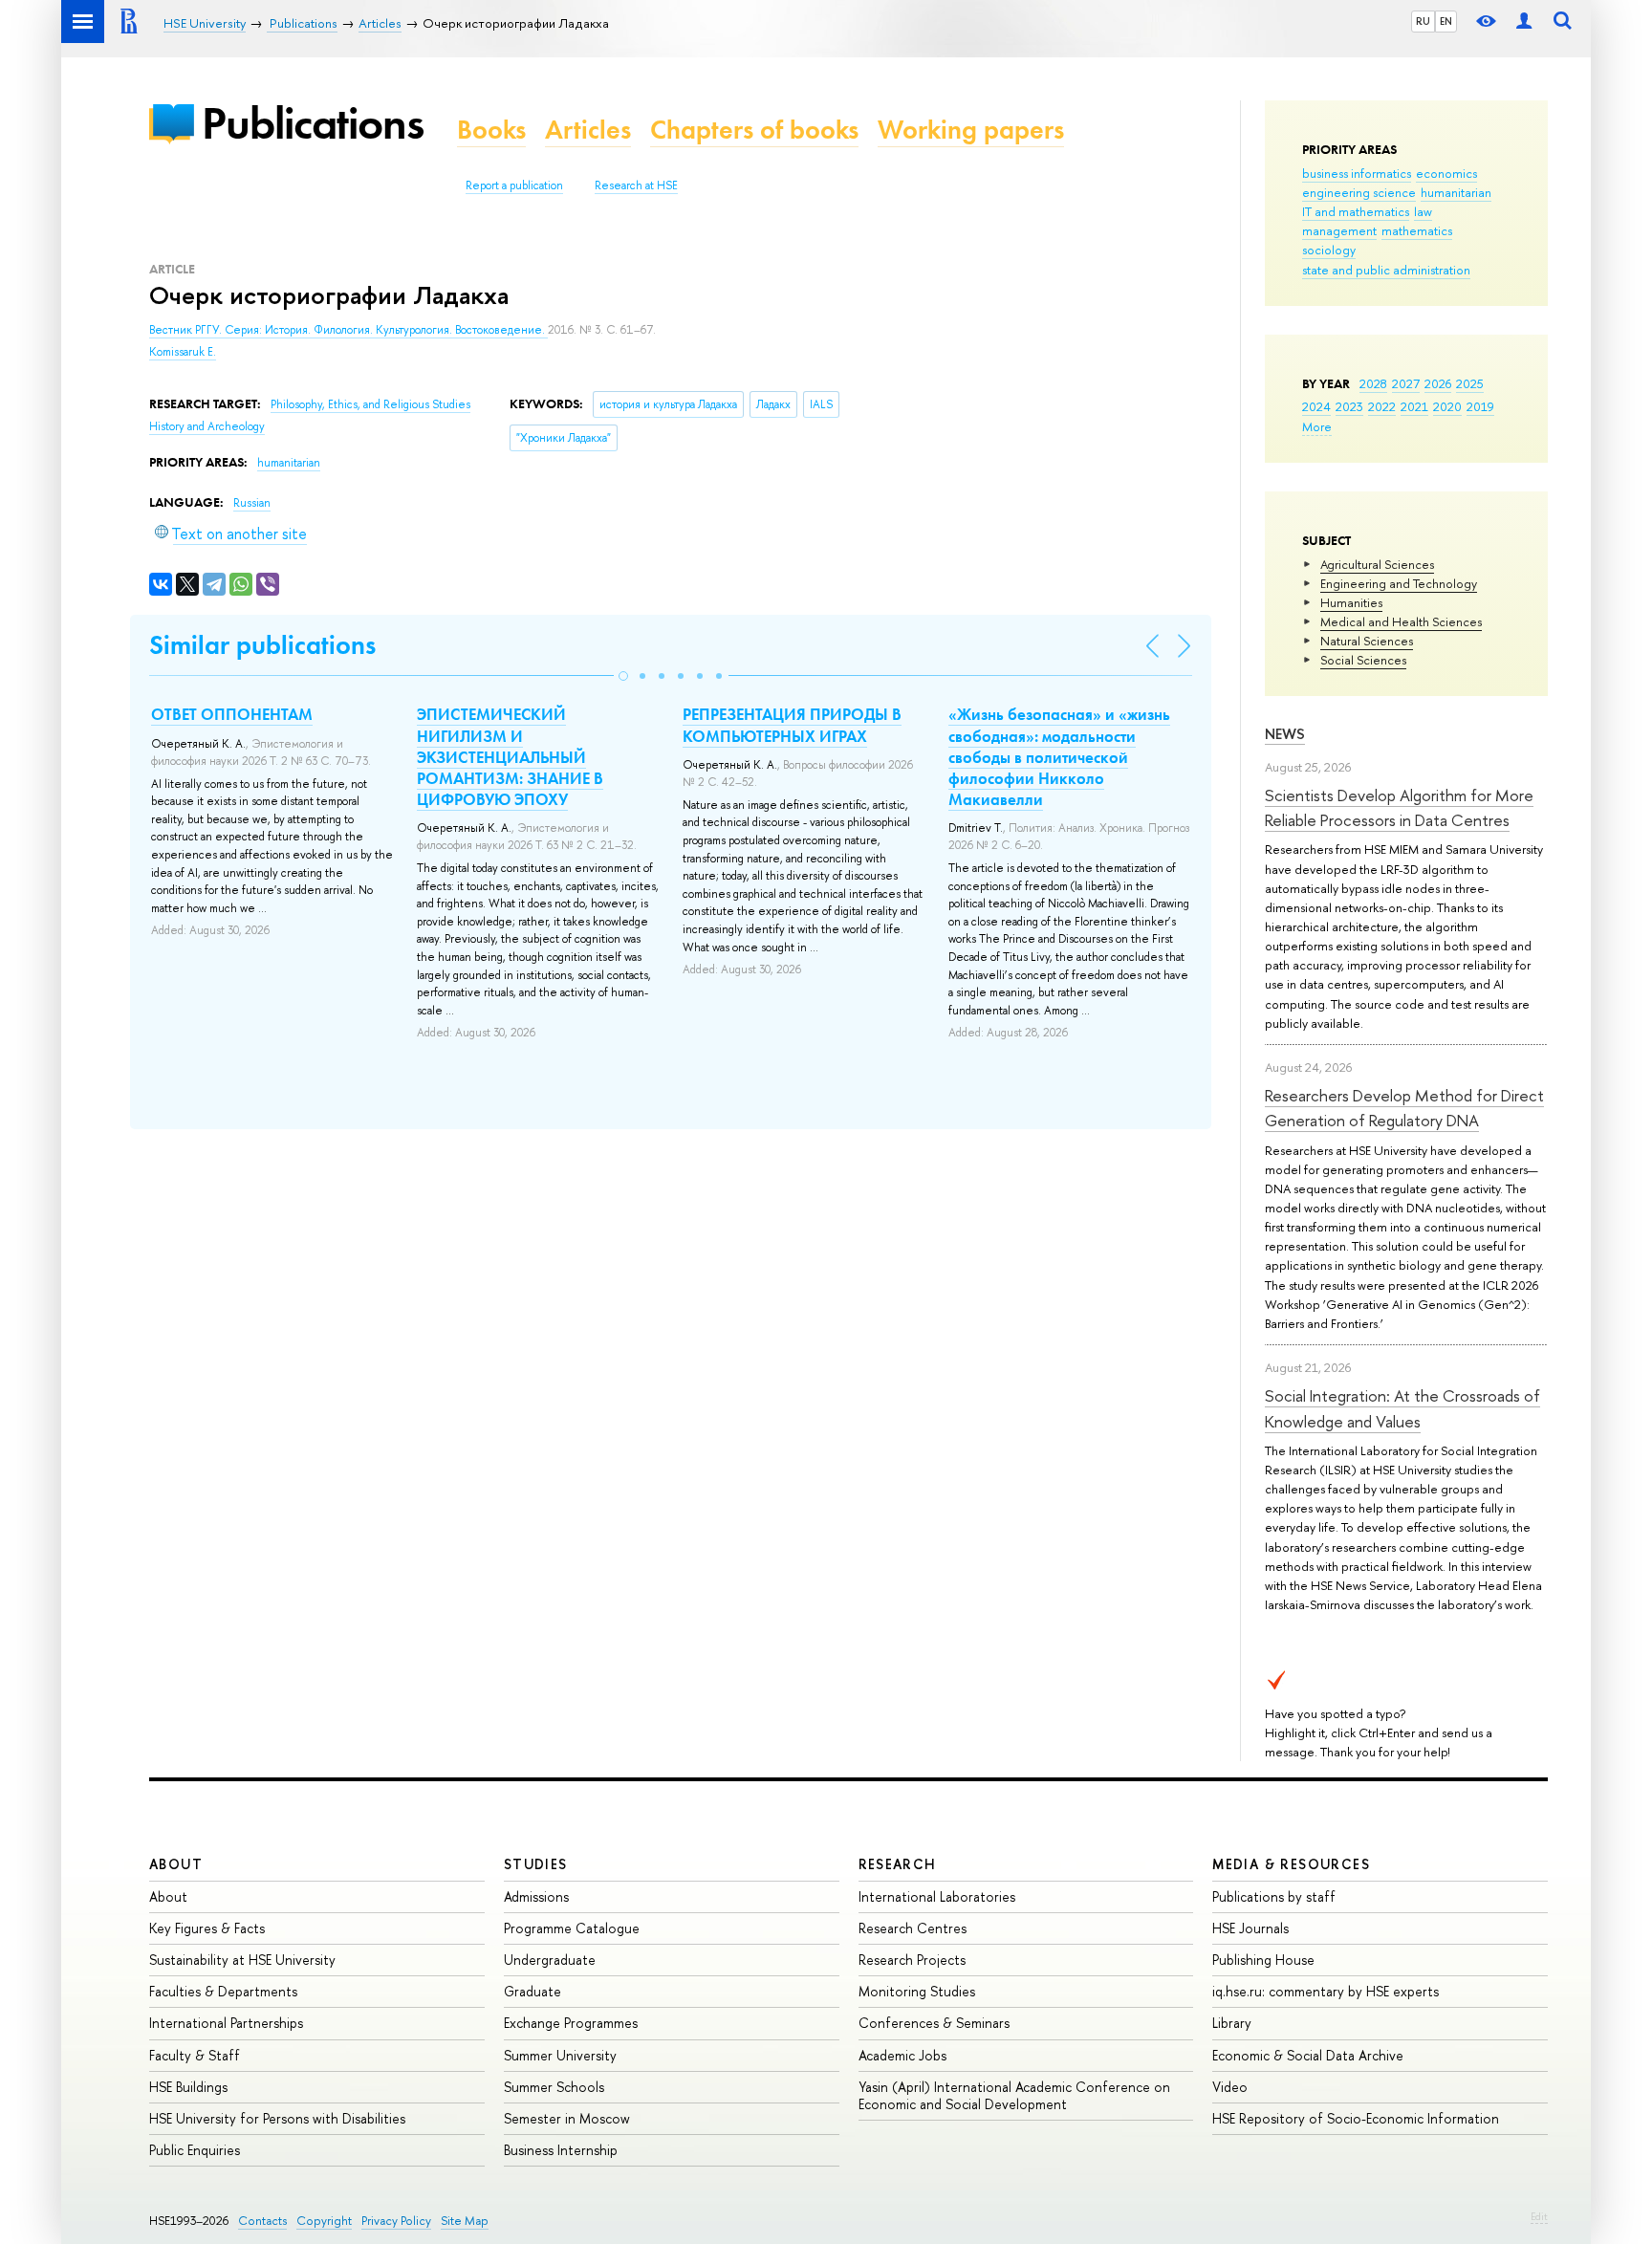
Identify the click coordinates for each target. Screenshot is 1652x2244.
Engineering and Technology (1399, 583)
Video (1230, 2087)
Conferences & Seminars (934, 2023)
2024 (1316, 406)
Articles (588, 130)
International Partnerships (226, 2023)
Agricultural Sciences (1377, 564)
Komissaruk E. (183, 352)
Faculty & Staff (195, 2055)
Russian (252, 503)
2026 (1438, 383)
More (1317, 426)
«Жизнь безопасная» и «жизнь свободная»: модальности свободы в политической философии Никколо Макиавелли (1059, 756)
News (1285, 734)
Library (1232, 2023)
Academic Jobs (902, 2055)
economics (1446, 173)
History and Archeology (207, 426)
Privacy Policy (396, 2221)
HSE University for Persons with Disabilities (277, 2118)
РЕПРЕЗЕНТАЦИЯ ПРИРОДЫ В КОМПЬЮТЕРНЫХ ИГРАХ (792, 725)
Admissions (536, 1896)
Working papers (971, 130)
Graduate (533, 1991)
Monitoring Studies (917, 1991)
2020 (1447, 406)
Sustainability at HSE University (242, 1960)
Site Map (465, 2221)
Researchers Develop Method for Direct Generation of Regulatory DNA (1404, 1108)
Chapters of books (754, 130)
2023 (1349, 406)
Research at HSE (636, 185)
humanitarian (1456, 192)
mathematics (1417, 230)
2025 (1470, 383)
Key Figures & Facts (207, 1928)
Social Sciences (1363, 660)
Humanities (1351, 602)
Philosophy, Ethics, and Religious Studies (370, 404)
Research (898, 1864)
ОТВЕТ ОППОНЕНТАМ (232, 714)
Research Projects (912, 1960)
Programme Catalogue (572, 1928)
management (1339, 230)
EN (1446, 21)
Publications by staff (1274, 1896)
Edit (1539, 2216)
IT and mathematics (1356, 211)
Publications (313, 123)
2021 (1414, 406)
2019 (1480, 406)
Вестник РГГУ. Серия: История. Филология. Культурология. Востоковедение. (348, 330)
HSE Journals (1250, 1928)
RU (1423, 21)
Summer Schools (554, 2087)
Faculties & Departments (223, 1991)
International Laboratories (937, 1896)
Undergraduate (550, 1960)
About (176, 1864)
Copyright (324, 2221)
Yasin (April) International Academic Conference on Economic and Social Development (1014, 2095)
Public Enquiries (195, 2150)
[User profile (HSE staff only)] (1524, 22)
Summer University (560, 2055)
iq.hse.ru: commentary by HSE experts (1326, 1991)
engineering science (1359, 192)
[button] (623, 676)
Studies (536, 1864)
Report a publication (514, 185)
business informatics (1357, 173)
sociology (1329, 250)
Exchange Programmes (571, 2023)
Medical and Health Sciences (1401, 621)
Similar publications (262, 645)
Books (491, 130)
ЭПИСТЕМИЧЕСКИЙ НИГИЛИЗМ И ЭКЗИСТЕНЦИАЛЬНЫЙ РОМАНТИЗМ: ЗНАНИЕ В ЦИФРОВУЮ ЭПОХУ (510, 756)
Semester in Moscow (567, 2118)
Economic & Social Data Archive (1308, 2055)
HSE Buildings (188, 2087)
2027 (1406, 383)
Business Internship (561, 2150)
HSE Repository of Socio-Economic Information (1356, 2118)
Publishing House (1263, 1960)
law (1423, 211)
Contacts (262, 2221)
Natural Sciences (1367, 641)
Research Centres (913, 1928)
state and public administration (1386, 270)
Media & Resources (1291, 1864)
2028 (1373, 383)
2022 (1382, 406)
